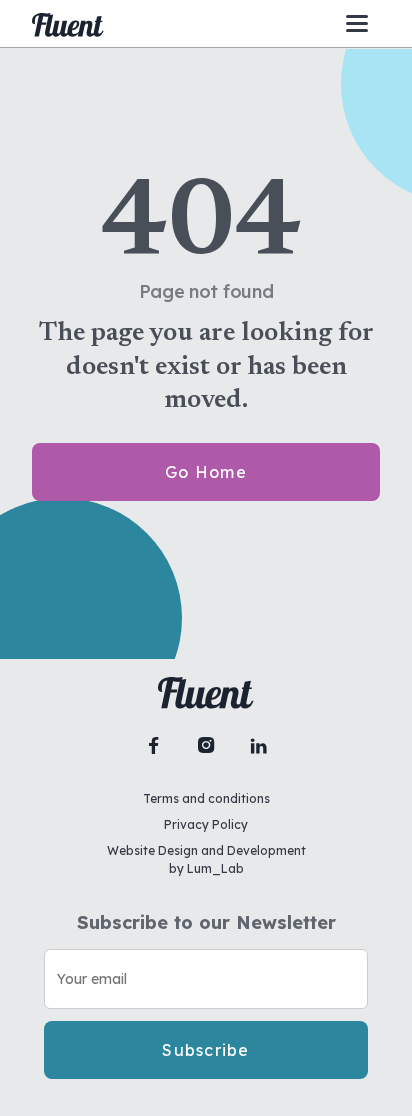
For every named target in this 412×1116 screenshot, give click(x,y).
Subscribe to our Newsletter (206, 923)
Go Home (206, 472)
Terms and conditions (206, 798)
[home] (68, 24)
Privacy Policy (206, 824)
